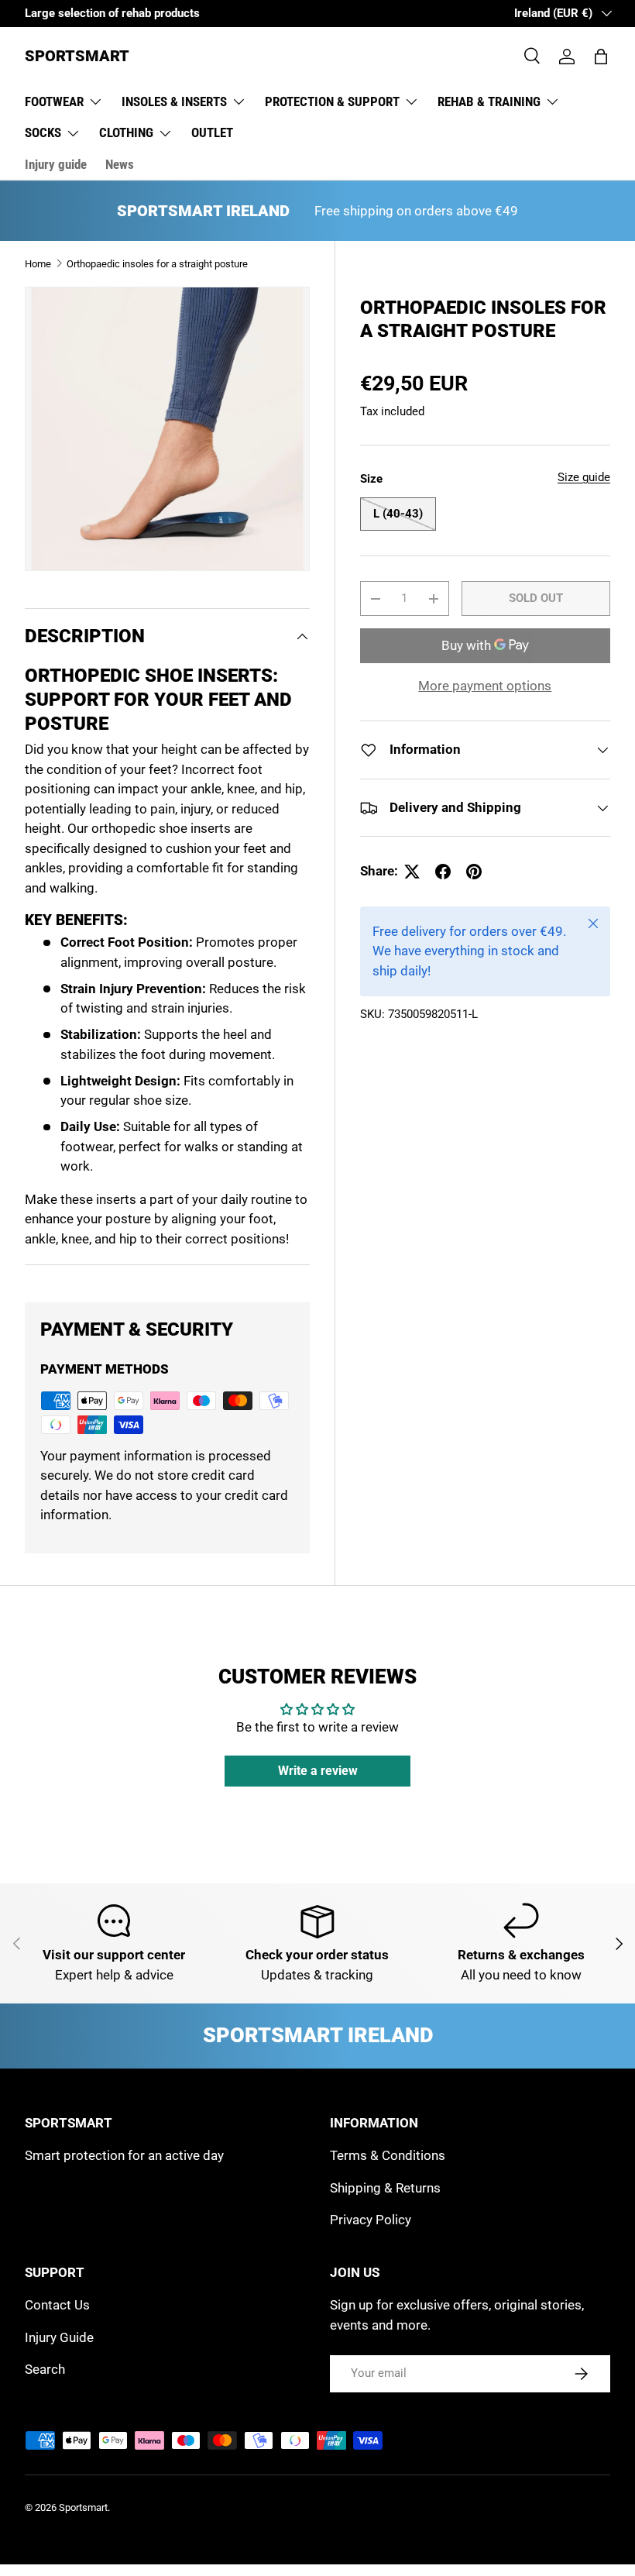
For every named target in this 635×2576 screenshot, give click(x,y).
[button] (601, 57)
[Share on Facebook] (443, 872)
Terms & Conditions (388, 2155)
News (120, 164)
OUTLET (212, 132)
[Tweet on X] (412, 872)
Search (45, 2369)
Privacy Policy (371, 2220)
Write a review (318, 1771)
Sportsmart (83, 2507)
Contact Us (57, 2305)
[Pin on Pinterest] (474, 872)
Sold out (536, 598)
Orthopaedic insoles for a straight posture (157, 264)
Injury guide (56, 164)
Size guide (584, 477)
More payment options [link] (485, 686)
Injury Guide (59, 2337)
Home (38, 264)
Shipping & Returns (385, 2188)
